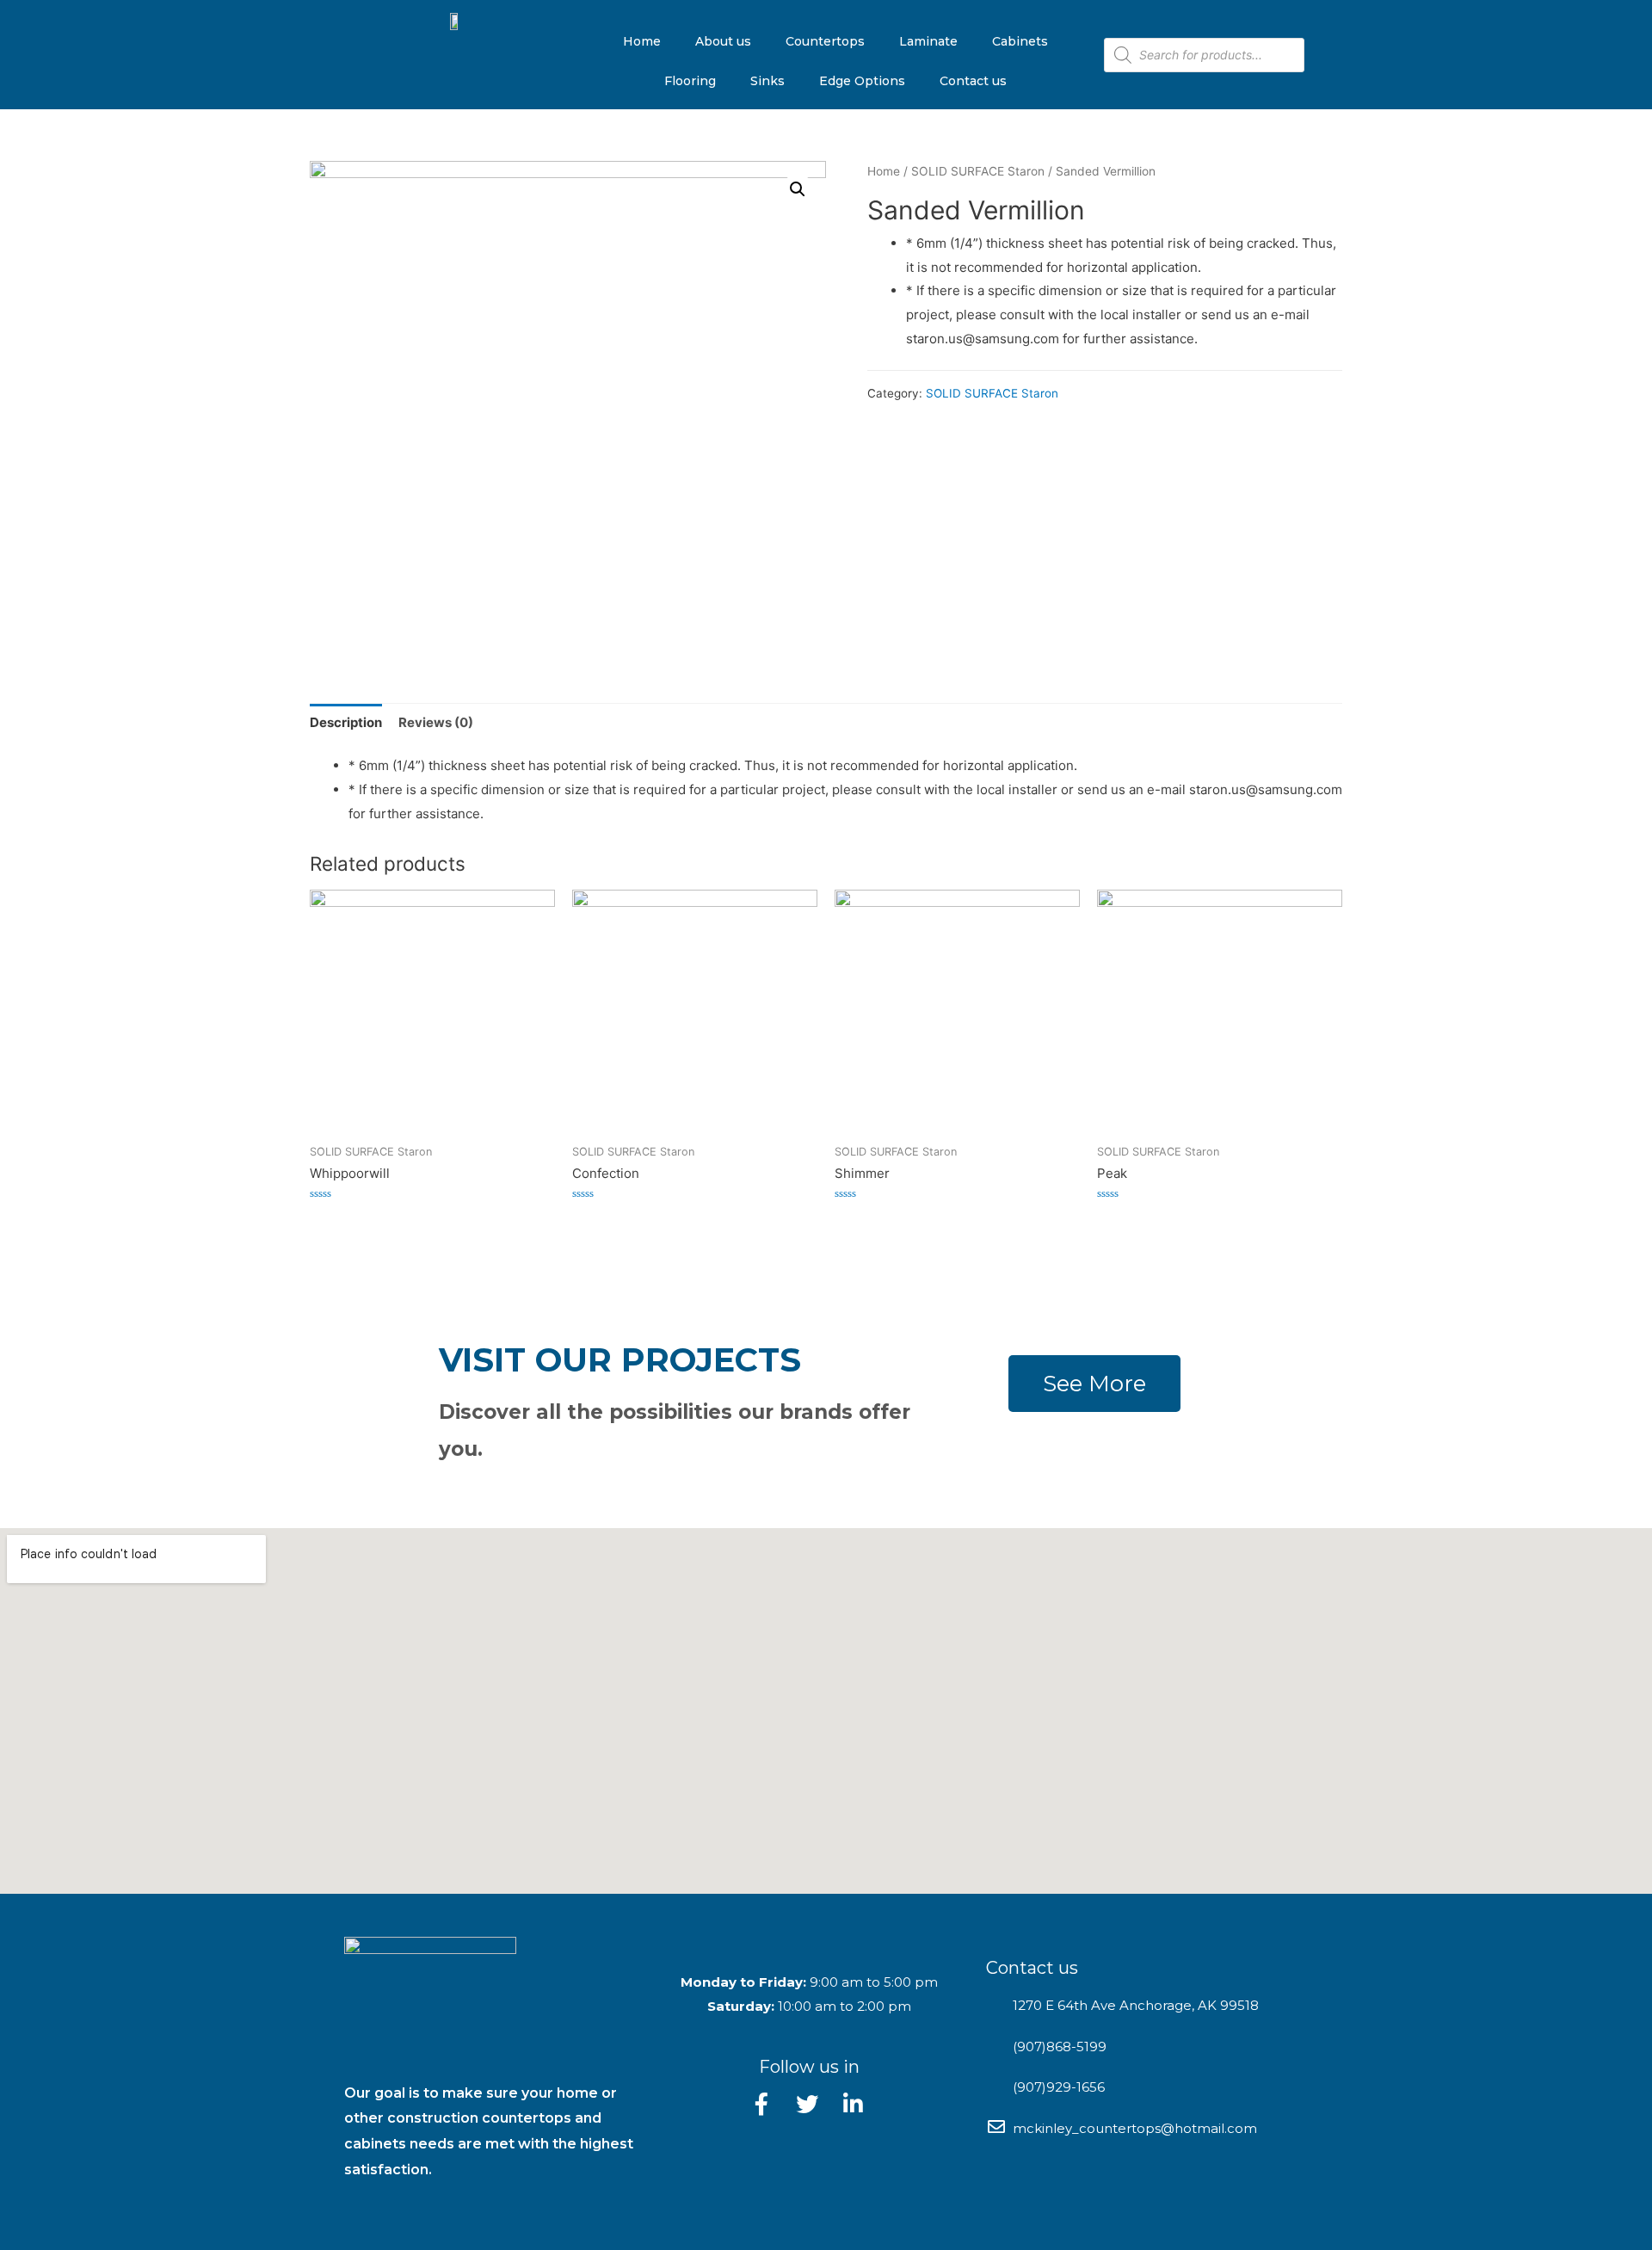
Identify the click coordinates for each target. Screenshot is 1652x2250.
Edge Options (862, 81)
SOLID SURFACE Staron (978, 171)
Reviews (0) (436, 722)
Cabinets (1020, 41)
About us (723, 41)
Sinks (767, 81)
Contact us (973, 81)
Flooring (690, 81)
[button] (1094, 1384)
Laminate (928, 41)
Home (642, 41)
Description (346, 722)
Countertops (825, 41)
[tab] (346, 722)
